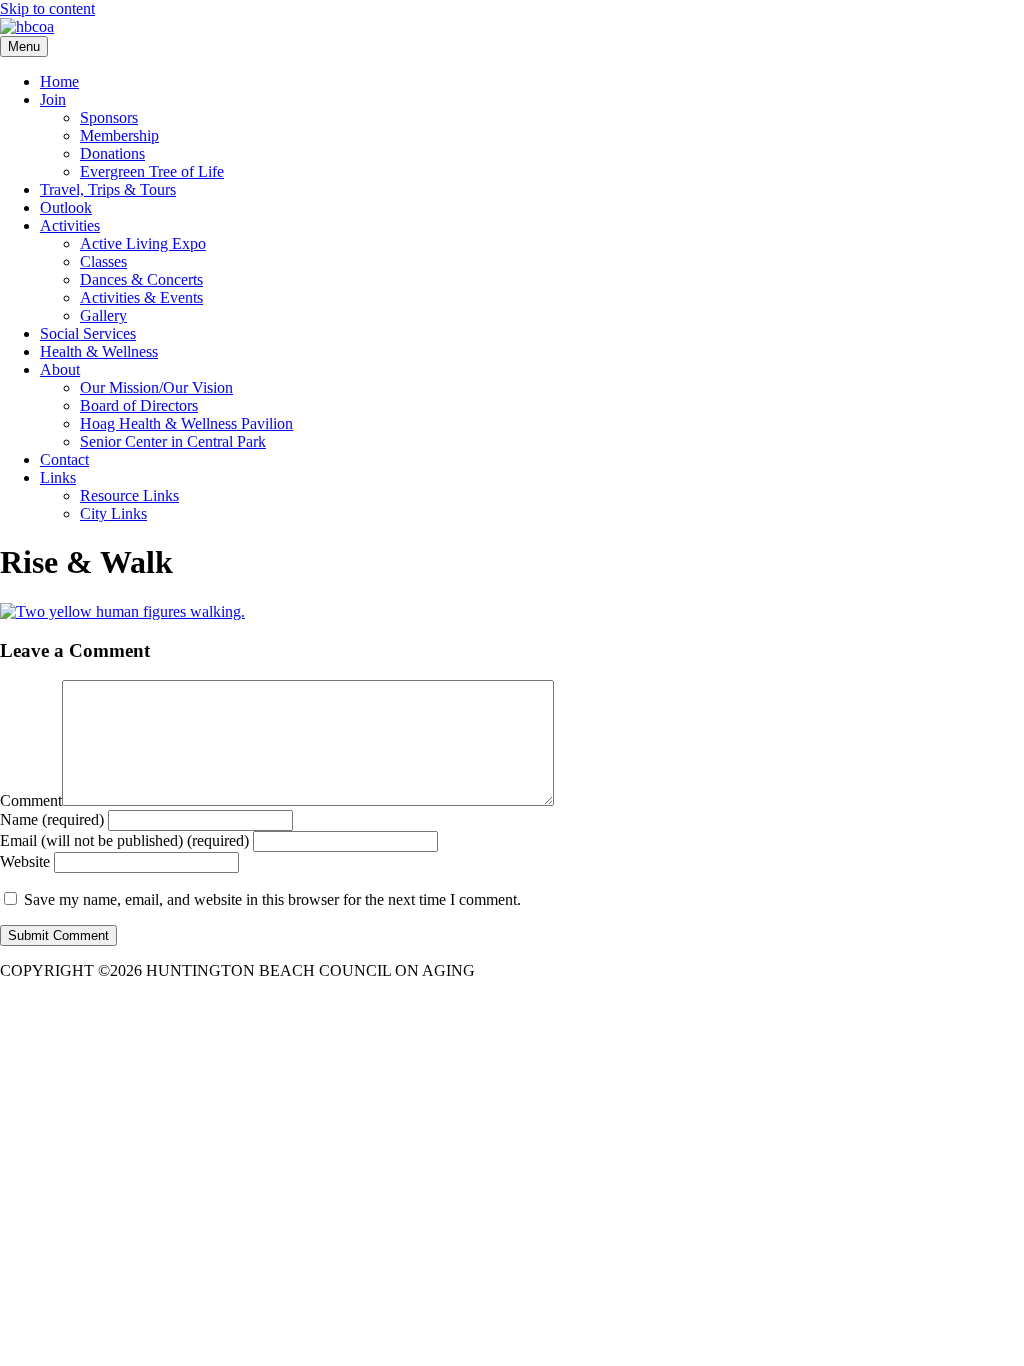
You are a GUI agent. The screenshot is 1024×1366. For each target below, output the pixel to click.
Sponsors (109, 117)
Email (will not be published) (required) (124, 840)
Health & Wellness (99, 351)
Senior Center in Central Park (173, 441)
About (60, 369)
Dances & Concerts (141, 279)
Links (58, 477)
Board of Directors (139, 405)
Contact (64, 459)
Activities (70, 225)
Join (53, 99)
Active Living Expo (143, 243)
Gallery (103, 315)
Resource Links (129, 495)
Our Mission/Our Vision (156, 387)
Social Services (88, 333)
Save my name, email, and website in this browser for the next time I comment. (272, 899)
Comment (31, 800)
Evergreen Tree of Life (152, 171)
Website (25, 861)
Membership (119, 135)
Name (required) (52, 819)
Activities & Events (141, 297)
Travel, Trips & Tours (108, 189)
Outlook (66, 207)
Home (59, 81)
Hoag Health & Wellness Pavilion (186, 423)
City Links (113, 513)
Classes (103, 261)
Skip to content (47, 8)
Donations (112, 153)
